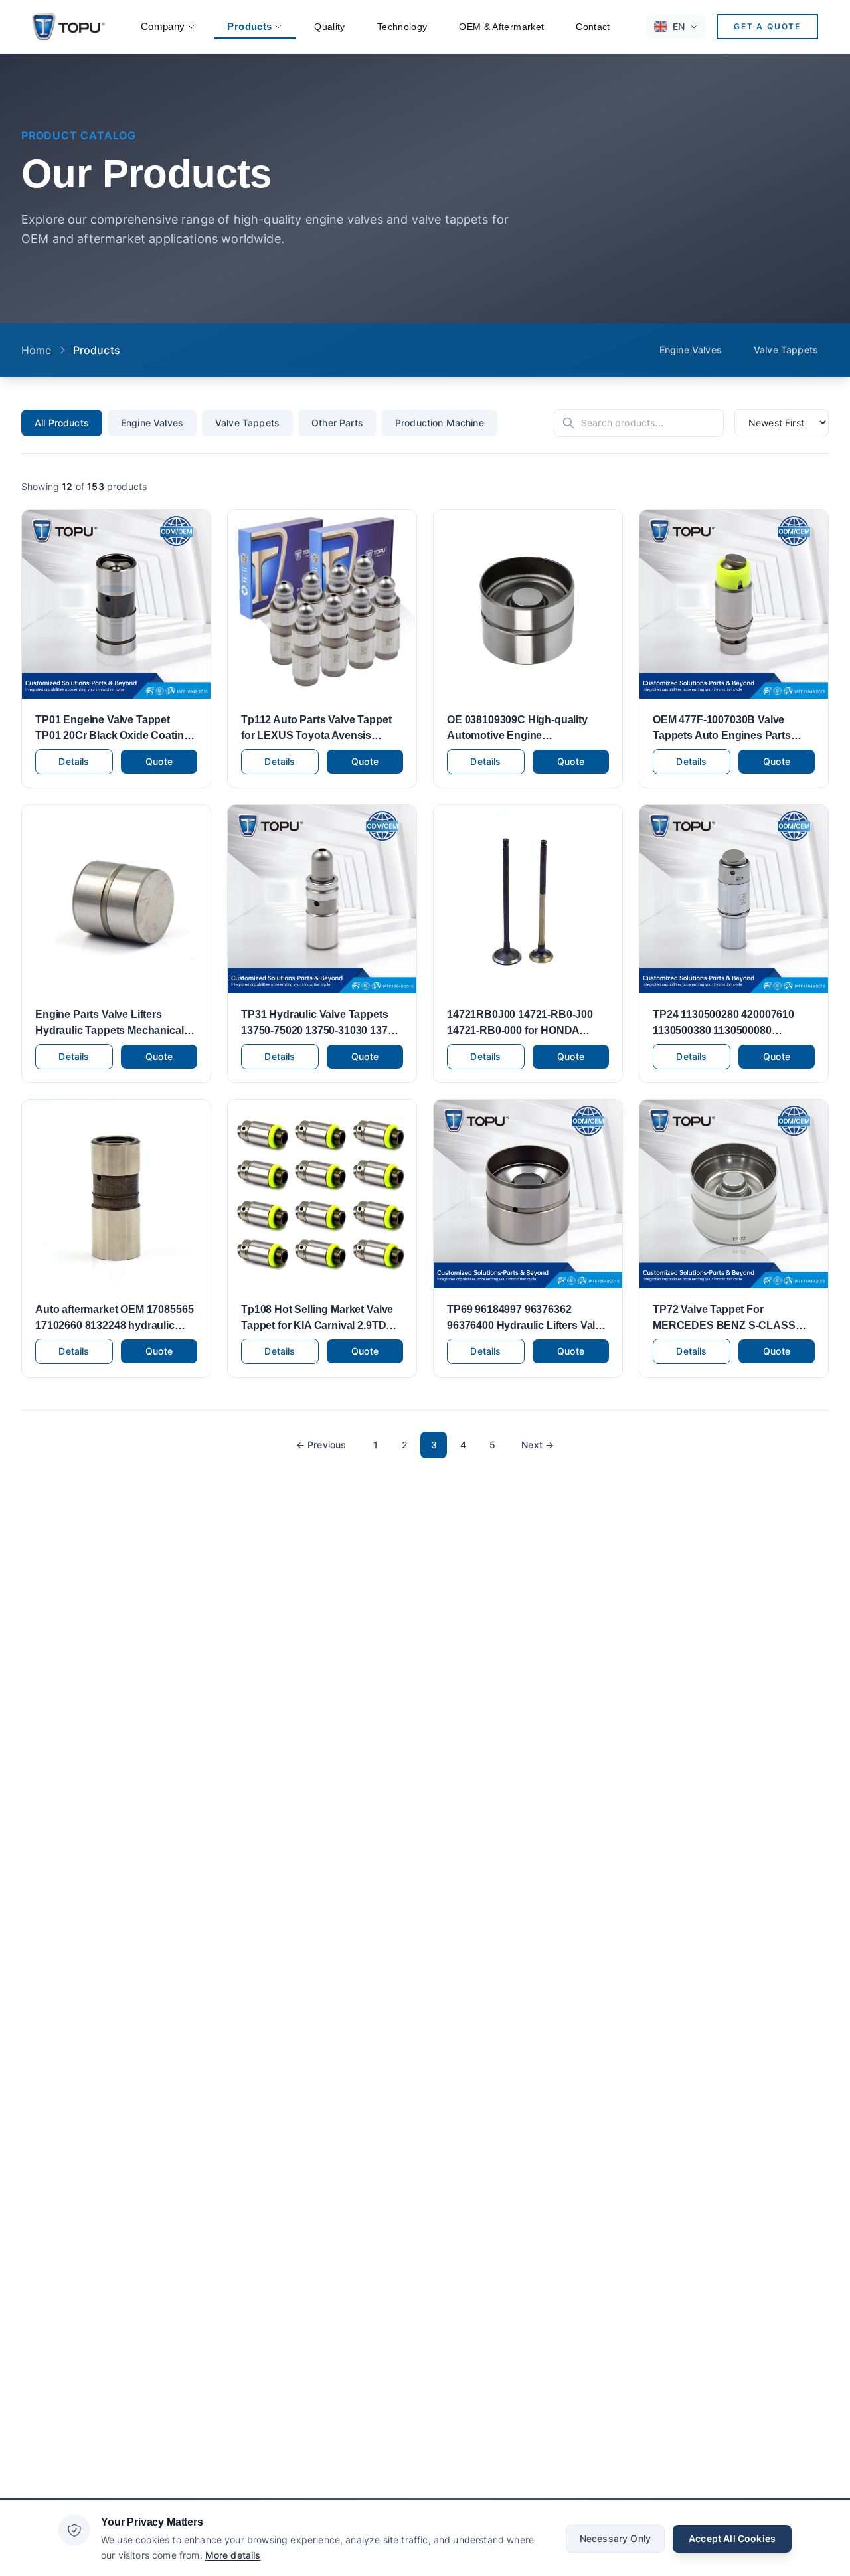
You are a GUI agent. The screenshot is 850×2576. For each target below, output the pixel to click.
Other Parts (337, 423)
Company (163, 26)
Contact (593, 27)
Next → (538, 1445)
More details (233, 2554)
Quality (329, 27)
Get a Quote (767, 26)
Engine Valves (691, 350)
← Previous (321, 1445)
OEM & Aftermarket (501, 27)
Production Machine (440, 423)
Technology (402, 27)
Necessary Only (615, 2538)
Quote (159, 761)
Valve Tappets (786, 350)
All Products (62, 423)
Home (37, 350)
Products (249, 26)
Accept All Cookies (732, 2538)
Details (74, 761)
